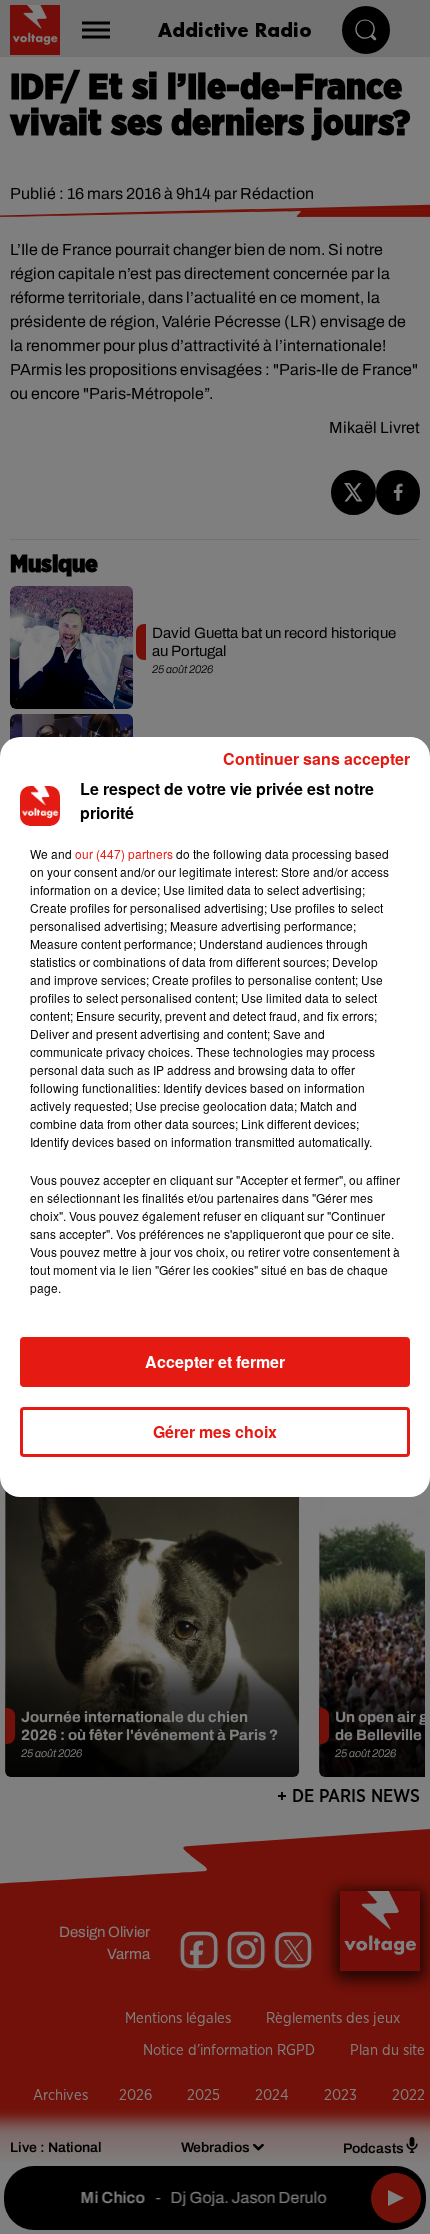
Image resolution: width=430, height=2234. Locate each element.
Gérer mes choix (215, 1431)
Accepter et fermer (215, 1361)
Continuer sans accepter (316, 758)
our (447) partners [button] (124, 853)
